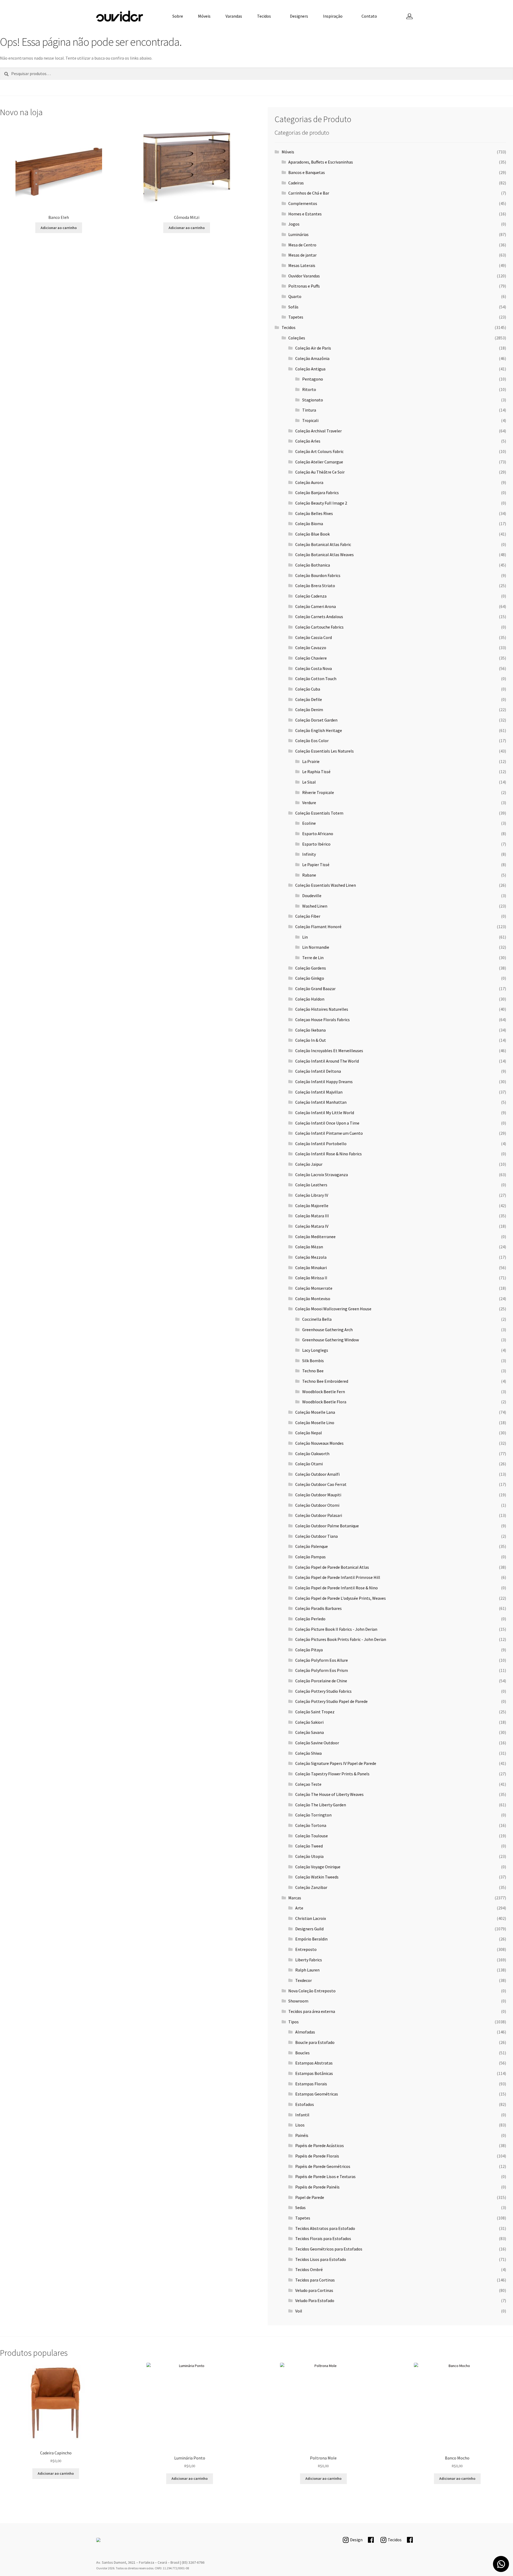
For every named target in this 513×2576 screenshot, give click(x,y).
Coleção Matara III (312, 1216)
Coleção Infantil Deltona (318, 1071)
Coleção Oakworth (312, 1454)
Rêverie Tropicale (318, 792)
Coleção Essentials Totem (319, 813)
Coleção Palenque (312, 1546)
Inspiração (333, 16)
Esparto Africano (318, 834)
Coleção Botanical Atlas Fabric (323, 544)
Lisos (300, 2125)
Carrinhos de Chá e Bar (309, 193)
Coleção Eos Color (312, 741)
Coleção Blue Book (312, 534)
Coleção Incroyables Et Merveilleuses (329, 1051)
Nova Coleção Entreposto (312, 1991)
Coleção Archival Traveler (318, 431)
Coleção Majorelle (312, 1206)
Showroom (298, 2001)
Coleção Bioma (309, 524)
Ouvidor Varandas (304, 276)
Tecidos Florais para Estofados (323, 2238)
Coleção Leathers (311, 1185)
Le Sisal (309, 782)
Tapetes (296, 317)
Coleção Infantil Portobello (321, 1144)
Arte (299, 1908)
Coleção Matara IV (312, 1226)
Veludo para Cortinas (314, 2290)
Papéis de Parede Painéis (317, 2187)
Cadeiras (296, 183)
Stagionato (313, 400)
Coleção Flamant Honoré (318, 927)
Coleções (297, 338)
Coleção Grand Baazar (315, 989)
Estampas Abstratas (314, 2063)
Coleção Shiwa (308, 1753)
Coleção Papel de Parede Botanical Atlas (332, 1567)
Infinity (309, 854)
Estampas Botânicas (314, 2073)
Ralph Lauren (307, 1970)
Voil (299, 2311)
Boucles (302, 2053)
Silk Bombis (313, 1361)
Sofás (293, 307)
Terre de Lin (313, 958)
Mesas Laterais (302, 265)
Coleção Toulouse (312, 1836)
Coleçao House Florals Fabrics (322, 1020)
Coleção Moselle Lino (315, 1423)
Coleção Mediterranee (315, 1237)
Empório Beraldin (311, 1939)
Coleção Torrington (313, 1815)
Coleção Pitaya (309, 1650)
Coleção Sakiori (309, 1722)
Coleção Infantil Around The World (327, 1061)
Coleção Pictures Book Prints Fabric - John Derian (341, 1639)
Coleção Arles (308, 441)
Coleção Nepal (309, 1433)
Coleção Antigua (310, 369)
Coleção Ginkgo (310, 978)
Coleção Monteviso (313, 1299)
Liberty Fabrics (309, 1960)
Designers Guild (309, 1929)
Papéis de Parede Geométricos (323, 2166)
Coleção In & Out (311, 1040)
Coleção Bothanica (313, 565)
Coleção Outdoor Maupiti (318, 1495)
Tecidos (264, 16)
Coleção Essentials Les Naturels (324, 751)
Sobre (178, 16)
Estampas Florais (311, 2084)
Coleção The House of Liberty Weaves (329, 1794)
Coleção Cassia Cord (314, 637)
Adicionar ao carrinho (59, 228)
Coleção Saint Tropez (315, 1712)
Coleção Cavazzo (311, 648)
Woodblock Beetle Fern (324, 1392)
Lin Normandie (316, 947)
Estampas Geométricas (317, 2094)
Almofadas (305, 2032)
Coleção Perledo (310, 1619)
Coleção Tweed (309, 1846)
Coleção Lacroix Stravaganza (322, 1175)
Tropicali (310, 420)
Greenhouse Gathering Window (331, 1340)
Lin (305, 937)
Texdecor (304, 1980)
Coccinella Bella (317, 1319)
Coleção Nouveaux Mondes (319, 1443)
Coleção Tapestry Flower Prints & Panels (332, 1774)
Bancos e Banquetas (307, 172)
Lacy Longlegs (315, 1350)
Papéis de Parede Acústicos (320, 2145)
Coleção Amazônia (312, 358)
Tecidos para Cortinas (315, 2280)
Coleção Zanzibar (311, 1887)
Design (356, 2540)
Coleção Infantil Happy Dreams (324, 1082)
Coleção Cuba (308, 689)
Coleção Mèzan (309, 1247)
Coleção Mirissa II (311, 1278)
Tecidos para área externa (312, 2011)
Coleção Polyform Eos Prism (322, 1670)
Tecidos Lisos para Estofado (321, 2259)
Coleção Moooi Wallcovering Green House (333, 1309)
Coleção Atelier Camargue (319, 462)
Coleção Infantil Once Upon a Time (327, 1123)
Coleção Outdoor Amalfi (317, 1474)
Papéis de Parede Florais (317, 2156)
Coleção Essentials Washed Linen (326, 885)
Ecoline (309, 823)
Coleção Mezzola (311, 1257)
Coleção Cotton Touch (316, 679)
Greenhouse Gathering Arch (327, 1330)
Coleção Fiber (308, 916)
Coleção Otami (309, 1464)
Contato (369, 16)
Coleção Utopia (309, 1856)
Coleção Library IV (312, 1195)
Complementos (303, 203)
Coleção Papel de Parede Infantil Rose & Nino (337, 1588)
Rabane (309, 875)
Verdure (309, 803)
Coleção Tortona (311, 1825)
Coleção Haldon (310, 999)
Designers (299, 16)
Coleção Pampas (310, 1557)
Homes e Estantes (305, 214)
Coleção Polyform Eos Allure (322, 1660)
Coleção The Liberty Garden (321, 1805)
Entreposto (306, 1949)
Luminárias (298, 234)
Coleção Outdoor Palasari (319, 1515)
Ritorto (309, 389)
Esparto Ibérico (316, 844)
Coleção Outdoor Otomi (317, 1505)
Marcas (295, 1898)
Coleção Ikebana (310, 1030)
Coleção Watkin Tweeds (317, 1877)
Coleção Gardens (311, 968)
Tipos (294, 2022)
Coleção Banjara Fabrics (317, 493)
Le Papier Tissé (316, 865)
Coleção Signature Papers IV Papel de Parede (336, 1763)
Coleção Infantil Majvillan (319, 1092)
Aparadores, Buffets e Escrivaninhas (321, 162)
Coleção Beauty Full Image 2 (321, 503)
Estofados (305, 2104)
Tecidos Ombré (309, 2269)
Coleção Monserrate (314, 1288)
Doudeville (312, 896)
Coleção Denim (309, 710)
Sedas (300, 2207)
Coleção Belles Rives (314, 513)
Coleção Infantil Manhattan (321, 1102)
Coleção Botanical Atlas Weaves (324, 555)
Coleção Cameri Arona (316, 606)
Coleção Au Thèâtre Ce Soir (320, 472)
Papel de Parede (310, 2197)
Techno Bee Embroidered (325, 1381)
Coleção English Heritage (319, 730)
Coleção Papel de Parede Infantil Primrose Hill (338, 1577)
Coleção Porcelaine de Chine (321, 1681)
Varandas (234, 16)
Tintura (309, 410)
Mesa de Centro (302, 245)
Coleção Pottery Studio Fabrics (323, 1691)
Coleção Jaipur (309, 1164)
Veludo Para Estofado (315, 2300)
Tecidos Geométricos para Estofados (329, 2249)
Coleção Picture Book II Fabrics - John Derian (336, 1629)
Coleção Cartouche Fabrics (319, 627)
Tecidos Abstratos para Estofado (325, 2228)
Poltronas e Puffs (304, 286)
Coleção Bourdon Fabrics (318, 575)
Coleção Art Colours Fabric (319, 451)
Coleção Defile (309, 699)
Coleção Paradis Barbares (318, 1608)
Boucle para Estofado (315, 2042)
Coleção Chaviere (311, 658)
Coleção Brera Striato (315, 586)
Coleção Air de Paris (313, 348)
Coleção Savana (310, 1732)
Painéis (302, 2135)
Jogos (294, 224)
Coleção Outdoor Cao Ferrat (321, 1484)
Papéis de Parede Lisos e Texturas (325, 2176)
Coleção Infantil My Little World (325, 1113)
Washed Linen (315, 906)
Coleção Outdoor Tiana (316, 1536)
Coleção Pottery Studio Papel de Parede (331, 1701)
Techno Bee (313, 1371)
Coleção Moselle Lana (315, 1412)
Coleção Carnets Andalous (319, 617)
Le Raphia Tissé (316, 772)
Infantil (302, 2115)
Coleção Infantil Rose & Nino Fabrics (329, 1154)
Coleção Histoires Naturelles (322, 1009)
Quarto (295, 296)
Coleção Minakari (311, 1268)
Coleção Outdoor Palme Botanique (327, 1526)
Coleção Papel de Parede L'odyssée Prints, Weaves (341, 1598)
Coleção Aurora (309, 482)
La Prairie (311, 761)
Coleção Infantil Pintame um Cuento (329, 1133)
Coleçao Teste (308, 1784)
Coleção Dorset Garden (316, 720)
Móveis (204, 16)
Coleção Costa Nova (314, 668)
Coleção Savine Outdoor (317, 1743)
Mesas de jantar (302, 255)
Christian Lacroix (311, 1918)
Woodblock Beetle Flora (324, 1402)
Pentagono (313, 379)
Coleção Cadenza (311, 596)
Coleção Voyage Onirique (318, 1867)
